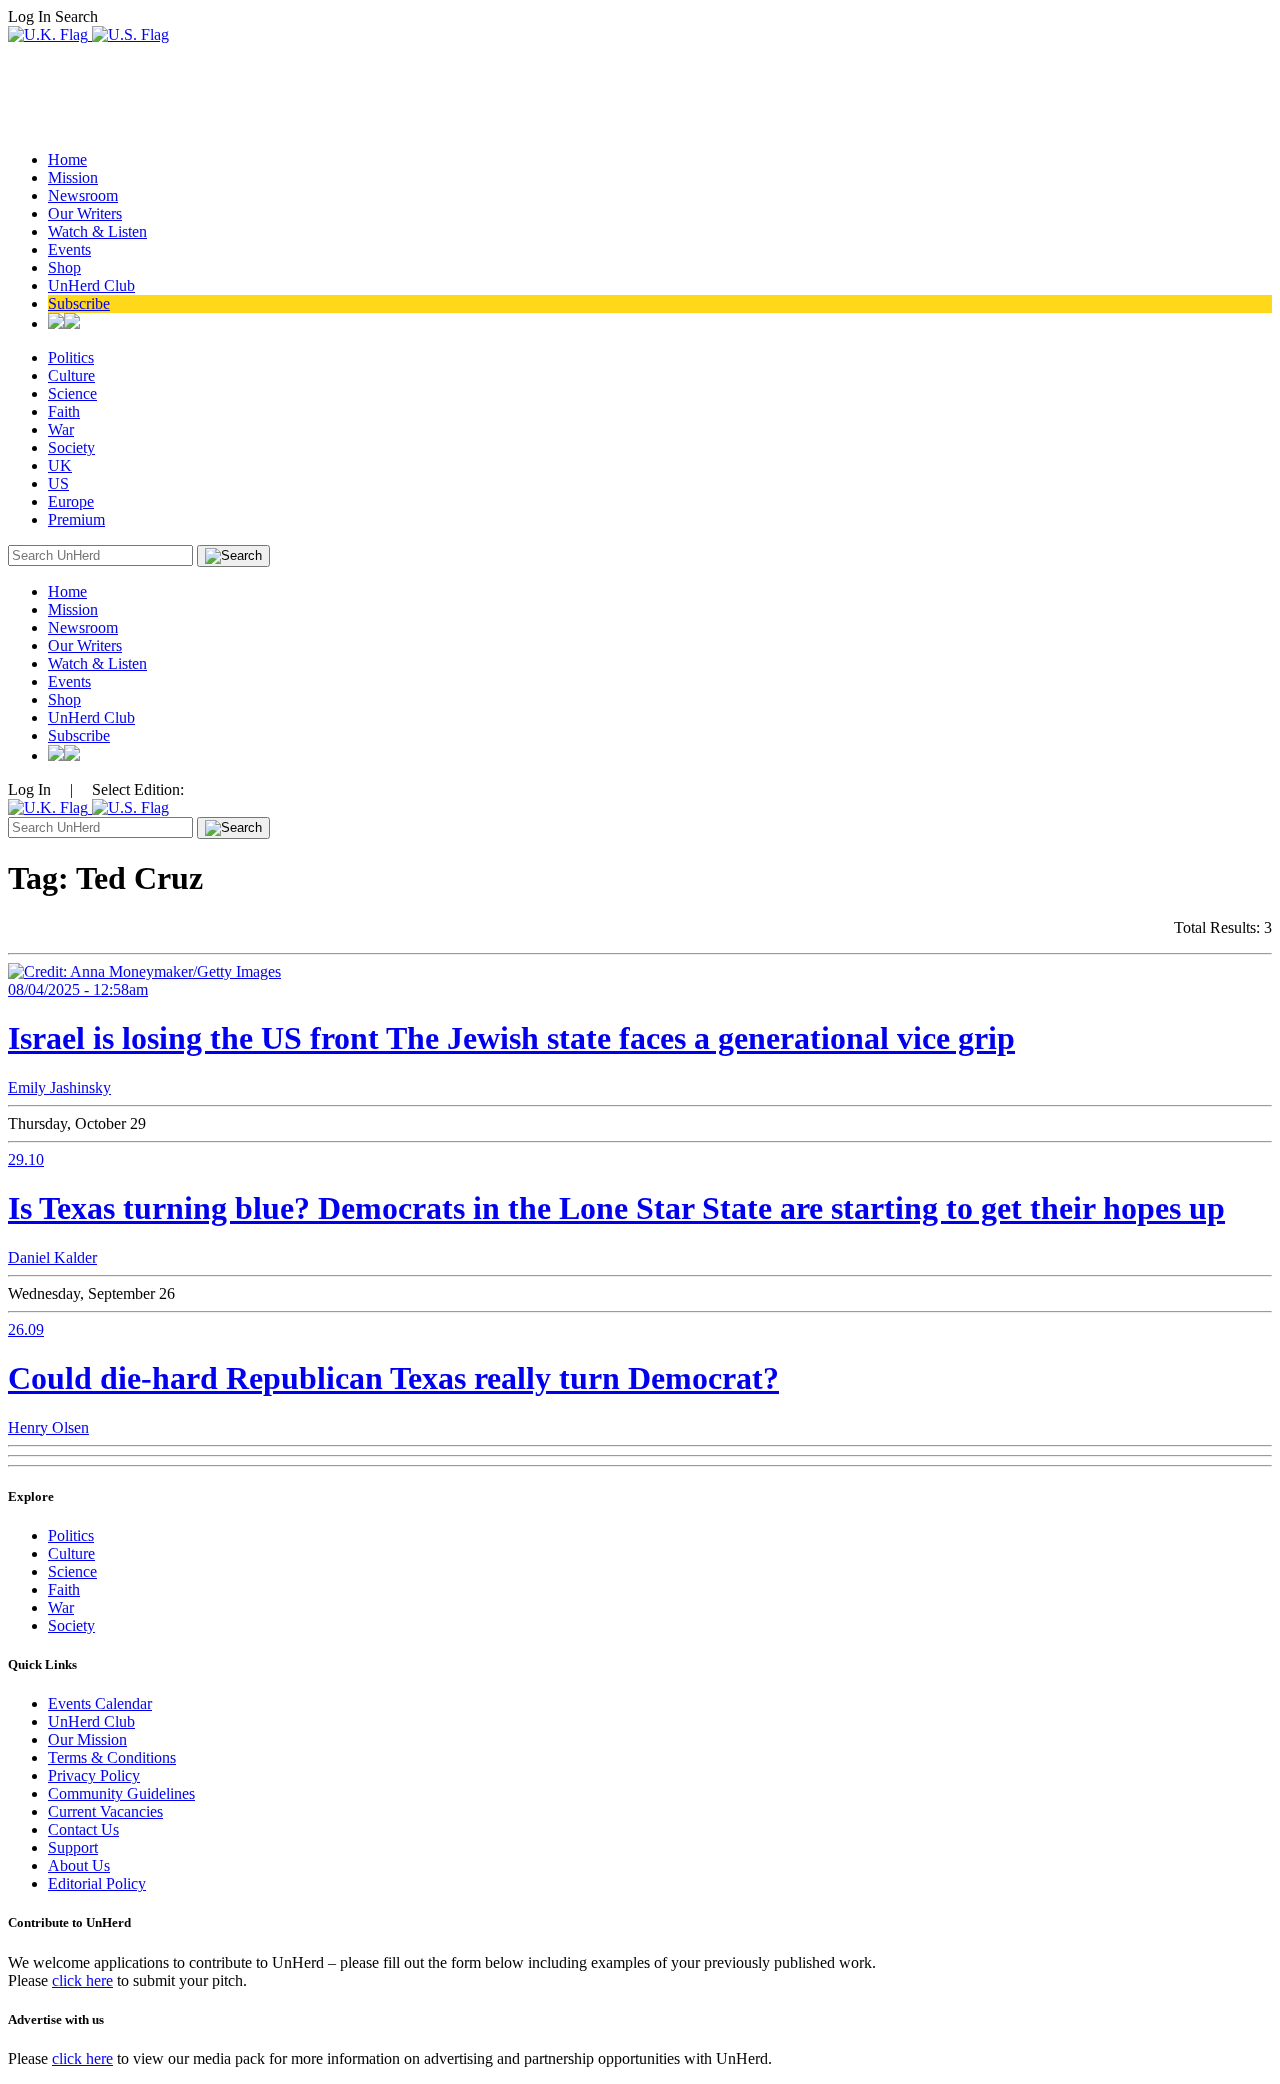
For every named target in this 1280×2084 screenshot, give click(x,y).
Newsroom (83, 195)
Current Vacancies (105, 1811)
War (61, 429)
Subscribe (79, 303)
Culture (71, 375)
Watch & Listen (97, 231)
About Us (79, 1865)
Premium (76, 519)
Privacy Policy (94, 1775)
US (58, 483)
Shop (64, 267)
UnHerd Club (91, 285)
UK (60, 465)
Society (71, 447)
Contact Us (83, 1829)
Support (73, 1847)
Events (69, 249)
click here (82, 1980)
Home (67, 159)
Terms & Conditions (112, 1757)
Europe (71, 501)
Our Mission (87, 1739)
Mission (73, 177)
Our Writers (85, 213)
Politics (71, 357)
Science (72, 393)
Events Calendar (100, 1703)
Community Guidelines (121, 1793)
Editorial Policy (97, 1883)
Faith (64, 411)
